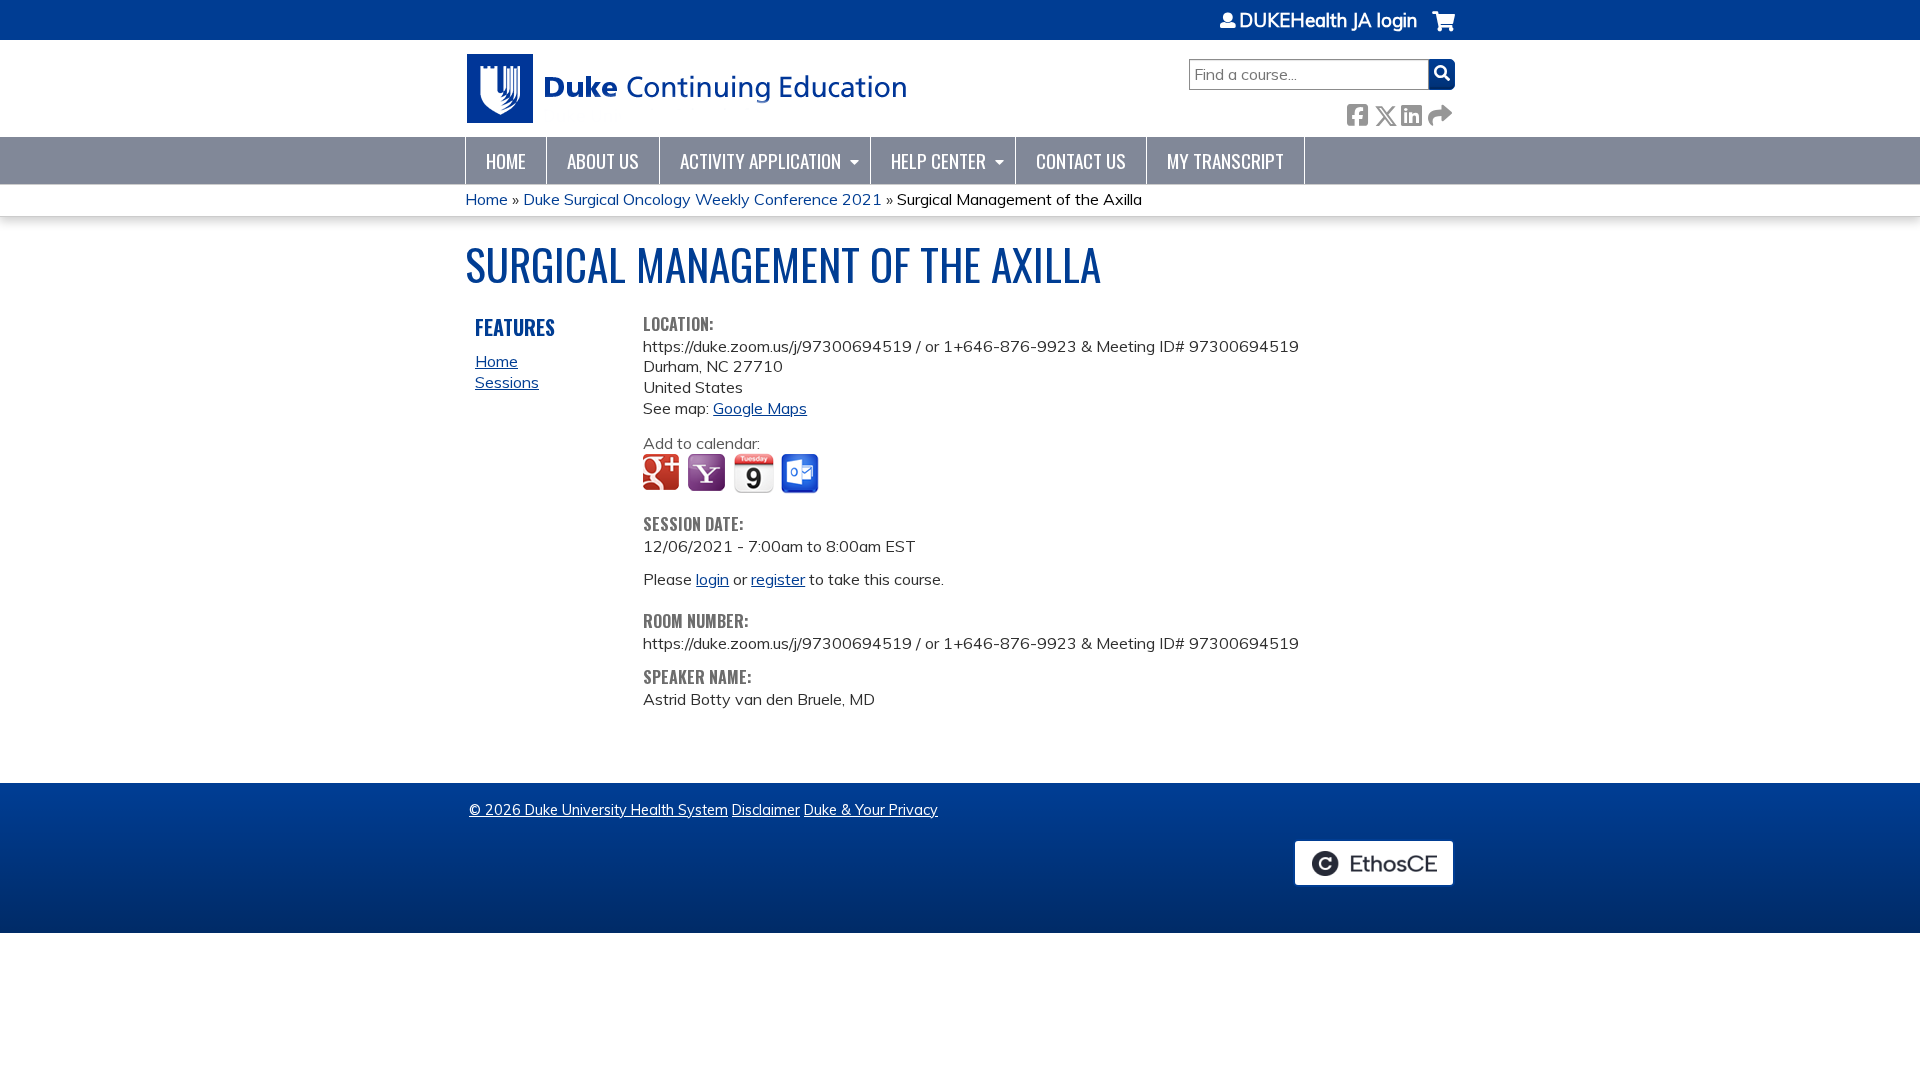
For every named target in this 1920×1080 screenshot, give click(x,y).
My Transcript (1225, 160)
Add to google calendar (663, 474)
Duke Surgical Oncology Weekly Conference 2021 (702, 199)
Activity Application (760, 160)
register (778, 579)
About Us (603, 160)
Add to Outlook (801, 474)
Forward (1438, 111)
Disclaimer (766, 810)
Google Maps (760, 408)
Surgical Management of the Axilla (1019, 199)
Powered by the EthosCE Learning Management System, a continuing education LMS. (1374, 863)
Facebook (1357, 111)
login (712, 579)
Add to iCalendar (753, 473)
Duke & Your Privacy (871, 810)
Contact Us (1081, 160)
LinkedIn (1411, 111)
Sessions (507, 382)
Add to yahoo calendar (708, 474)
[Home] (687, 88)
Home (506, 160)
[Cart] (1443, 31)
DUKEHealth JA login (1328, 21)
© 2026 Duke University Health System (598, 810)
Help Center (938, 160)
